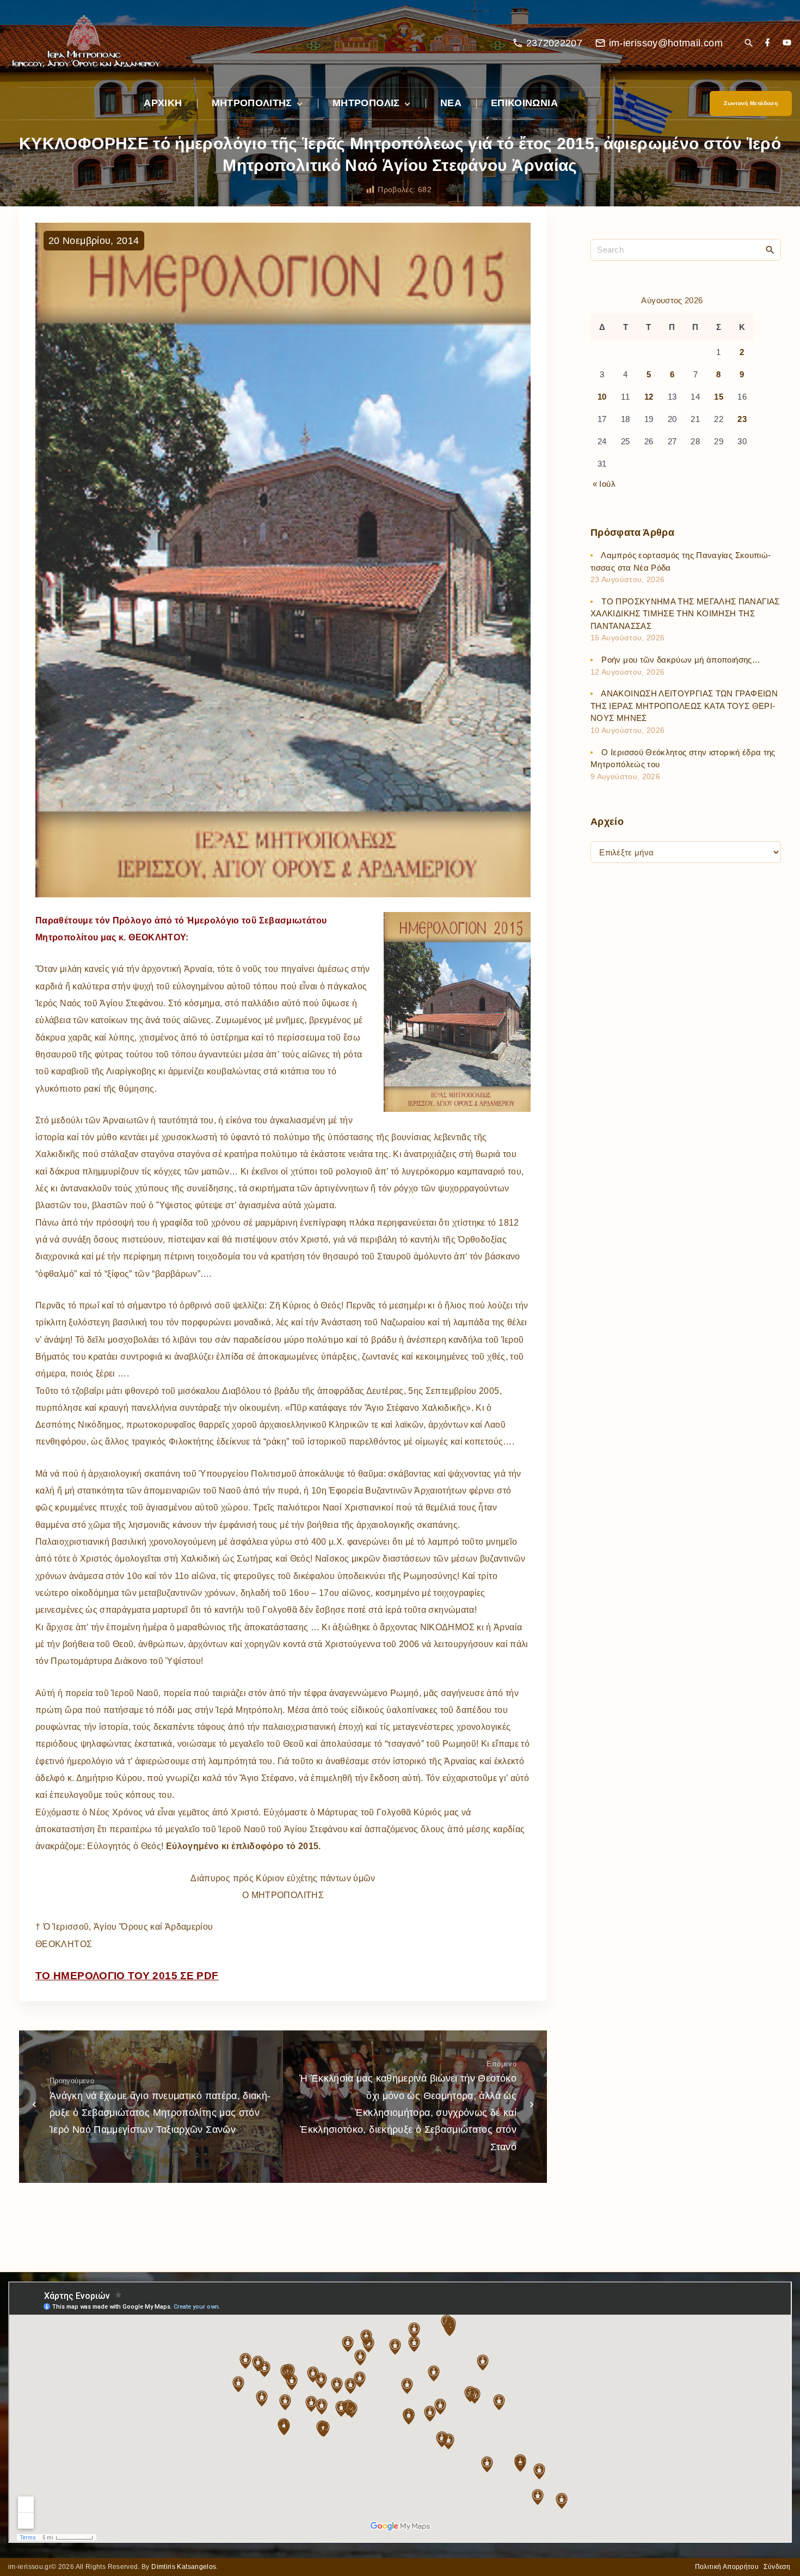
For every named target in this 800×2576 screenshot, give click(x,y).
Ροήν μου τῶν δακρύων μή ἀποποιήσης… (681, 660)
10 (602, 397)
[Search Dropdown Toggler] (749, 44)
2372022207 (555, 43)
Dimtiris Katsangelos (184, 2567)
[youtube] (787, 43)
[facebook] (767, 43)
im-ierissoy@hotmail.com (666, 43)
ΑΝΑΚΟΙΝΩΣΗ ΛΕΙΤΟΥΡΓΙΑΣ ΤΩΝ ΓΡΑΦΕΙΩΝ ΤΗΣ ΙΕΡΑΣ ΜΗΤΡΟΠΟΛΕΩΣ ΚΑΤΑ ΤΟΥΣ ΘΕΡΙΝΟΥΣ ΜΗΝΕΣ (684, 706)
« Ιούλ (604, 484)
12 (649, 397)
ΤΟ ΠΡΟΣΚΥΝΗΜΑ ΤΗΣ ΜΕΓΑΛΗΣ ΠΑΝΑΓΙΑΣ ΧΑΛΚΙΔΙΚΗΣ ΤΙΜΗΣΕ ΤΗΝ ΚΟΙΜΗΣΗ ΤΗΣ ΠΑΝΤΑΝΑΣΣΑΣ (685, 614)
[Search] (770, 249)
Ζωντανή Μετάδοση (751, 103)
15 (719, 397)
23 (742, 419)
